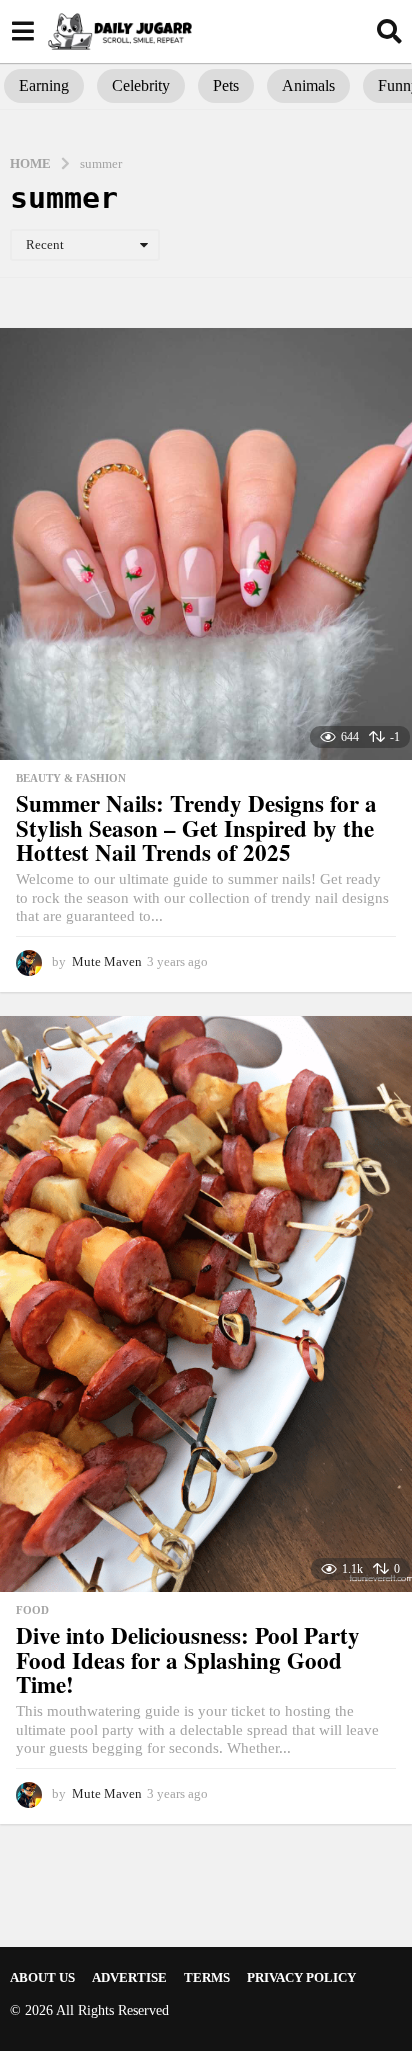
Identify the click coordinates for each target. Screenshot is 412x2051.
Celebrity (141, 85)
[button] (22, 31)
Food (32, 1610)
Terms (207, 1977)
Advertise (129, 1977)
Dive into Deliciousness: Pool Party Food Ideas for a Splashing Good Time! (188, 1659)
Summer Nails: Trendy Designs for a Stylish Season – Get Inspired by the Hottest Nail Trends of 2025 (196, 827)
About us (42, 1977)
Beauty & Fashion (71, 778)
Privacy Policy (301, 1977)
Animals (308, 85)
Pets (226, 85)
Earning (44, 85)
